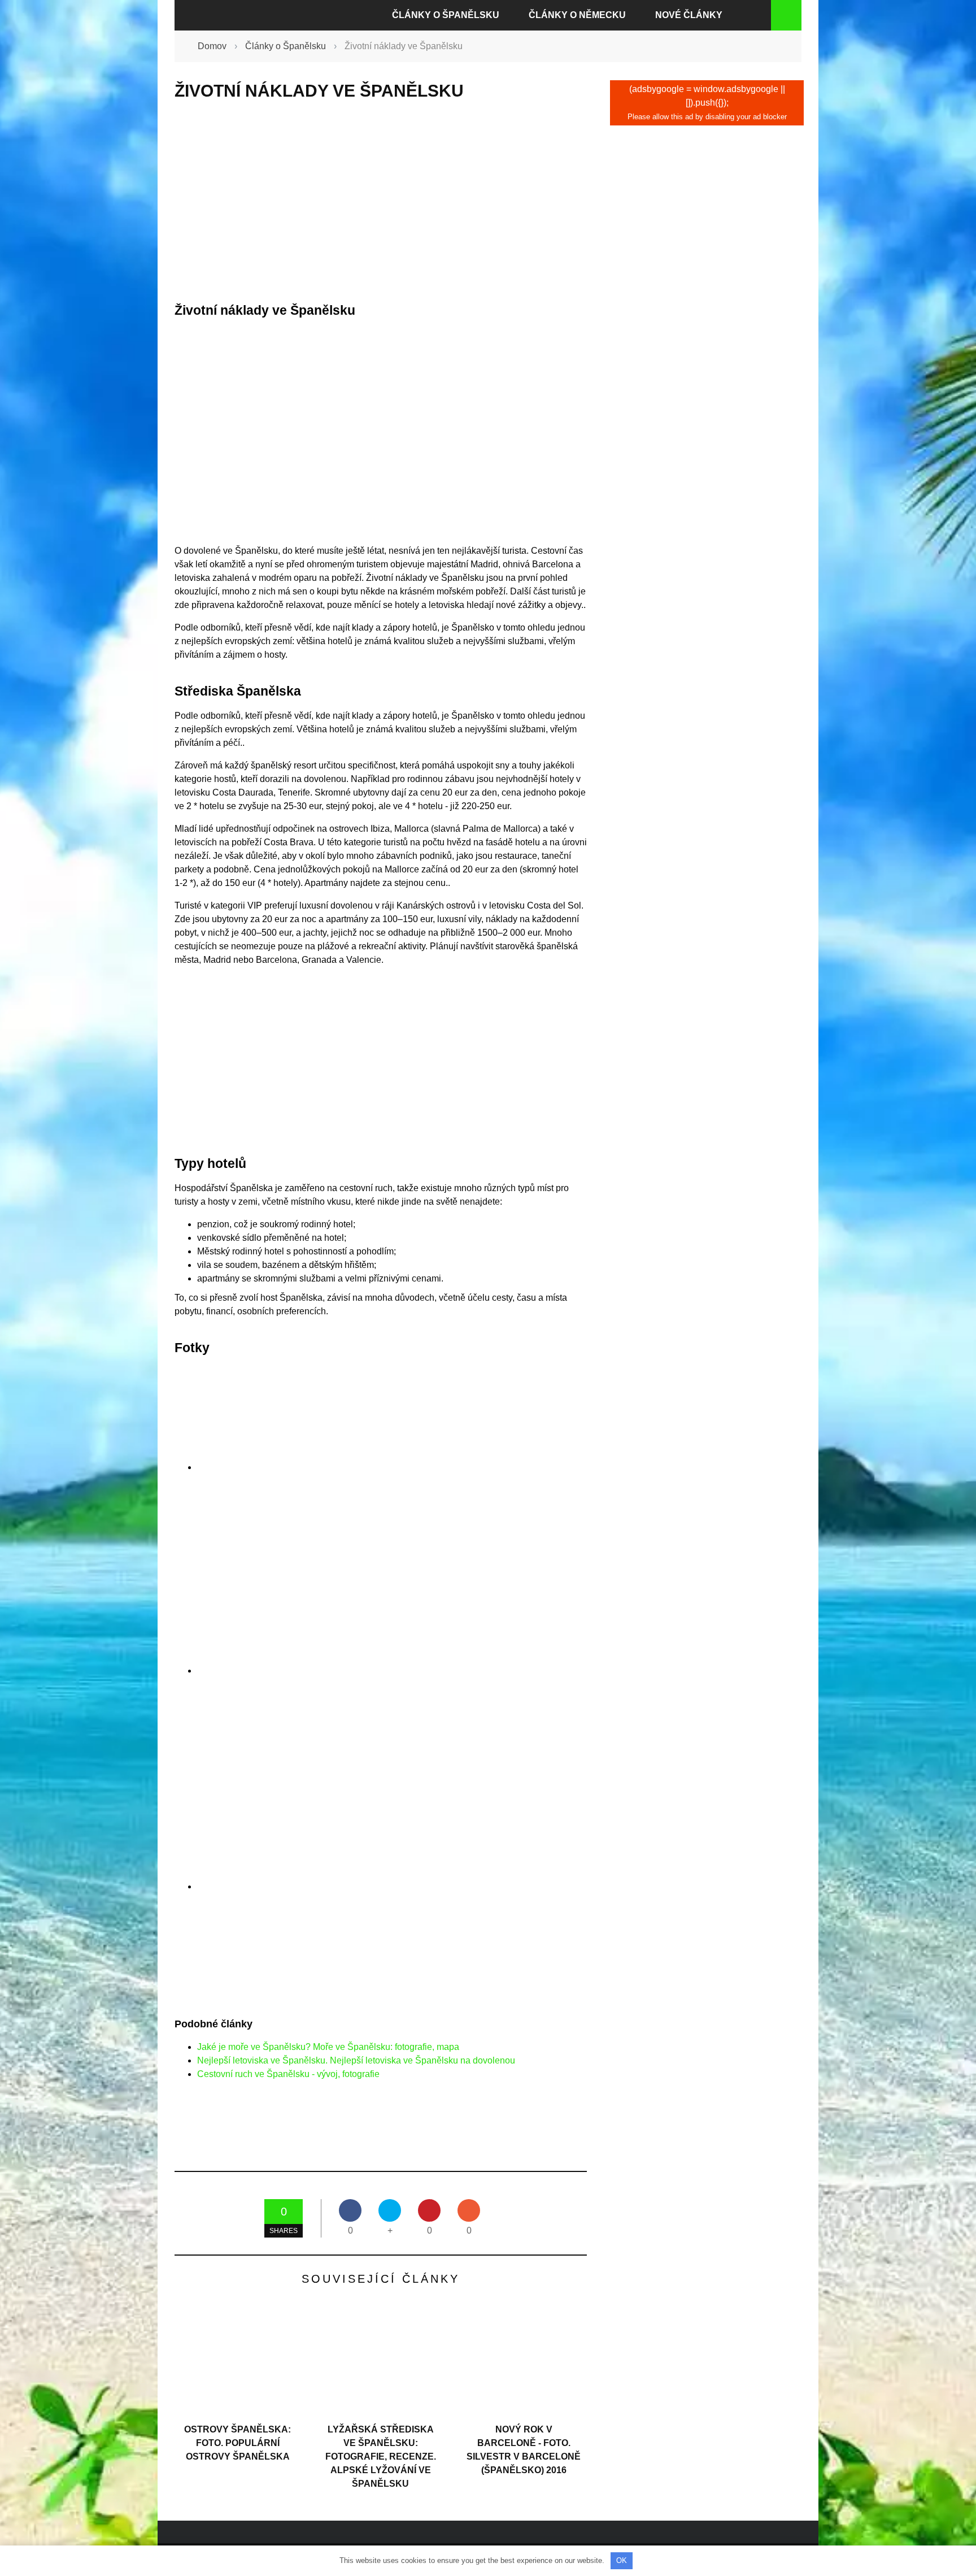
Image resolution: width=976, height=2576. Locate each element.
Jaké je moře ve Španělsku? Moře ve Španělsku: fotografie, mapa (328, 2047)
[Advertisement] (381, 202)
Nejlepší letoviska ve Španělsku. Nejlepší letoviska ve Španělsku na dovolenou (356, 2060)
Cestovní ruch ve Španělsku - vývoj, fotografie (288, 2074)
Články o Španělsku (446, 15)
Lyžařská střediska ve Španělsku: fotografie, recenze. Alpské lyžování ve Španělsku (381, 2456)
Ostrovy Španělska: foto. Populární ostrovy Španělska (238, 2443)
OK (622, 2560)
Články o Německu (577, 15)
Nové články (689, 15)
